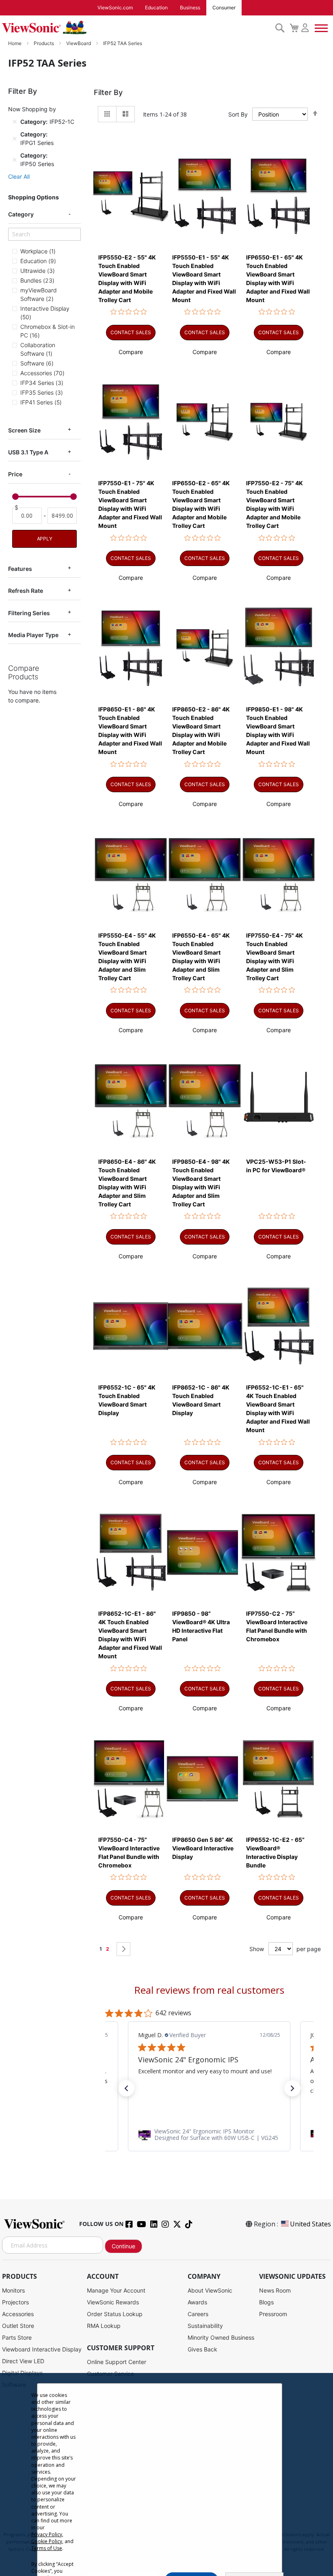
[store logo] (136, 28)
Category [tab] (21, 214)
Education (156, 8)
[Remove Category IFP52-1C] (15, 122)
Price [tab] (15, 474)
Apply (45, 539)
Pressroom (273, 2314)
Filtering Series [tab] (29, 613)
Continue (123, 2246)
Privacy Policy (47, 2534)
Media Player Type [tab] (33, 635)
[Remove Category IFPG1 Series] (15, 138)
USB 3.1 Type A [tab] (28, 452)
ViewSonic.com (115, 8)
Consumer (224, 8)
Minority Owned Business (221, 2337)
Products (44, 43)
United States (310, 2224)
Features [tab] (20, 569)
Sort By (238, 114)
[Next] (123, 1949)
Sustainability (205, 2326)
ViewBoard (79, 43)
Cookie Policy (47, 2541)
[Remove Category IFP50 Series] (15, 160)
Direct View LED (23, 2361)
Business (190, 8)
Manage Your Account (116, 2290)
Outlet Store (18, 2326)
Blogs (266, 2302)
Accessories (18, 2314)
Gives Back (202, 2349)
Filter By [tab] (108, 92)
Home (15, 43)
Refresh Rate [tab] (26, 591)
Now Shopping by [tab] (32, 109)
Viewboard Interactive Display (42, 2349)
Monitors (13, 2290)
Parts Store (17, 2337)
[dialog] (166, 2474)
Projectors (15, 2302)
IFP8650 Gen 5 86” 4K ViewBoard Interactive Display (203, 1848)
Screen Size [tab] (24, 430)
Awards (197, 2302)
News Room (275, 2290)
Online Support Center (117, 2362)
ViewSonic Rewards (113, 2302)
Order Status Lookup (115, 2314)
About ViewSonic (210, 2290)
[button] (131, 352)
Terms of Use (47, 2548)
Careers (198, 2314)
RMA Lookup (104, 2326)
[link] (209, 2135)
